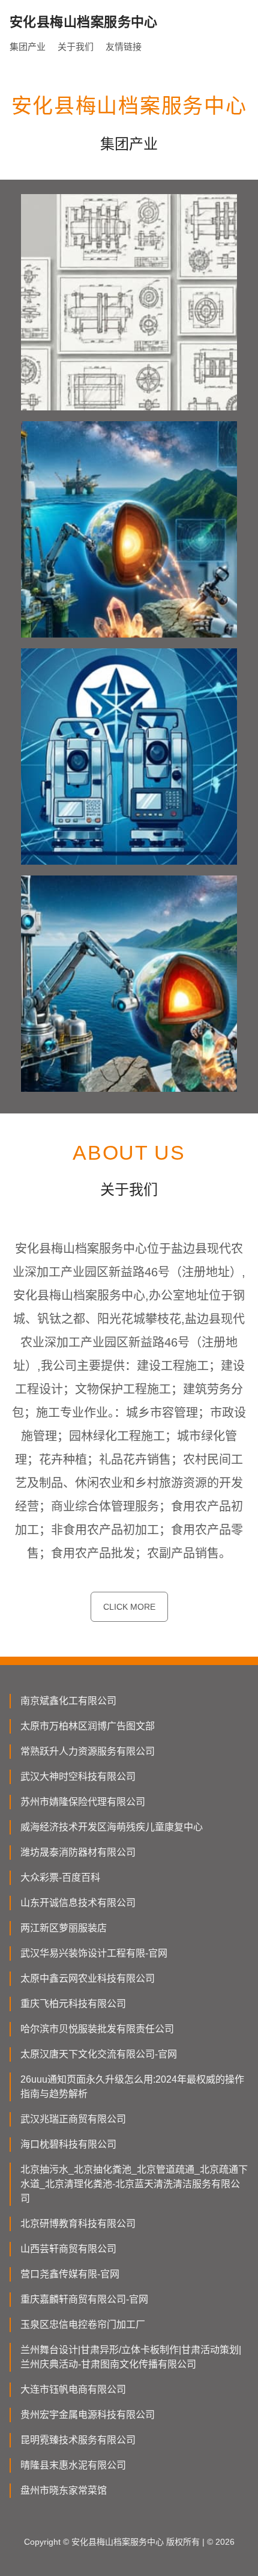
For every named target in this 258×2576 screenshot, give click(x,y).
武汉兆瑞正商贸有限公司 (73, 2119)
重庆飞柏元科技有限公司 (73, 2004)
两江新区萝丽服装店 (64, 1928)
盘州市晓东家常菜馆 (64, 2490)
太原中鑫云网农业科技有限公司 (88, 1978)
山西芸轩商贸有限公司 (68, 2249)
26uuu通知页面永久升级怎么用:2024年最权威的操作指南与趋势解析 (132, 2087)
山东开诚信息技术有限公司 (78, 1903)
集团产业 (28, 47)
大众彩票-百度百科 (60, 1877)
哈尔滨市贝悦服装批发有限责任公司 (97, 2029)
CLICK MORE (129, 1607)
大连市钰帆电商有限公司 (73, 2389)
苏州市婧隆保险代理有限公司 (83, 1802)
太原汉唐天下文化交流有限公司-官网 (99, 2054)
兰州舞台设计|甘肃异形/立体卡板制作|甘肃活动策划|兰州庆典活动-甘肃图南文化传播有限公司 (131, 2357)
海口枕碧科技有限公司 (68, 2144)
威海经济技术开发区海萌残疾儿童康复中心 (112, 1827)
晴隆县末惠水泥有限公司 (73, 2465)
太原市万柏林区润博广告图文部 (88, 1726)
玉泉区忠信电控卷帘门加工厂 (83, 2325)
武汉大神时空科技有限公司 (78, 1777)
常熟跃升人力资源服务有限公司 (88, 1751)
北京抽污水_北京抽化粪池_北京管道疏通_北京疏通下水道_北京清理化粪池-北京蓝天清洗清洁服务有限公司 (134, 2184)
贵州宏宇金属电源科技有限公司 (88, 2415)
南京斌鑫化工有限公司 (68, 1701)
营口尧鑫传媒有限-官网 (70, 2274)
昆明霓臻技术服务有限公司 (78, 2440)
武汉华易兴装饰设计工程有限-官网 (94, 1953)
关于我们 (76, 47)
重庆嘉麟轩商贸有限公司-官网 (84, 2299)
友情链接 (124, 47)
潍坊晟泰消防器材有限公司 (78, 1852)
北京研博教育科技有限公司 (78, 2224)
